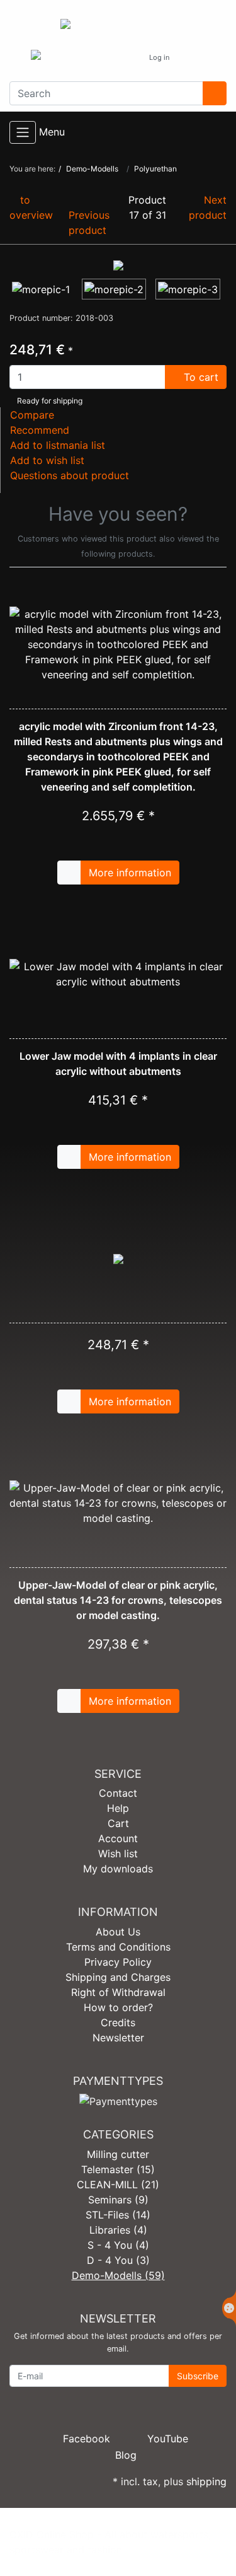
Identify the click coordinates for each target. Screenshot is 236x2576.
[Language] (127, 58)
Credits (118, 2022)
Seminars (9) (118, 2200)
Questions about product (70, 475)
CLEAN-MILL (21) (118, 2184)
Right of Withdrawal (118, 1992)
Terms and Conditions (118, 1947)
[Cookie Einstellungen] (229, 2308)
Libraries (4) (118, 2230)
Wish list (118, 1854)
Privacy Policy (118, 1962)
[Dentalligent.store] (118, 26)
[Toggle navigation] (23, 132)
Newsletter (118, 2038)
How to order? (118, 2007)
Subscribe (198, 2376)
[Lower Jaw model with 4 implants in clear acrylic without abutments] (118, 974)
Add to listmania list (58, 445)
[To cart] (69, 873)
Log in (159, 57)
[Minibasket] (193, 58)
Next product (208, 207)
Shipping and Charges (118, 1977)
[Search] (215, 93)
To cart (199, 377)
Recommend (40, 430)
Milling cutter (118, 2154)
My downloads (118, 1869)
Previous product (89, 223)
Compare (32, 415)
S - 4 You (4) (118, 2245)
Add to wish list (47, 460)
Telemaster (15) (118, 2169)
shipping (206, 2481)
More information (130, 873)
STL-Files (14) (118, 2215)
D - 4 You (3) (118, 2260)
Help (118, 1808)
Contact (118, 1793)
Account (118, 1838)
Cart (118, 1823)
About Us (118, 1932)
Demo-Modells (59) (118, 2275)
